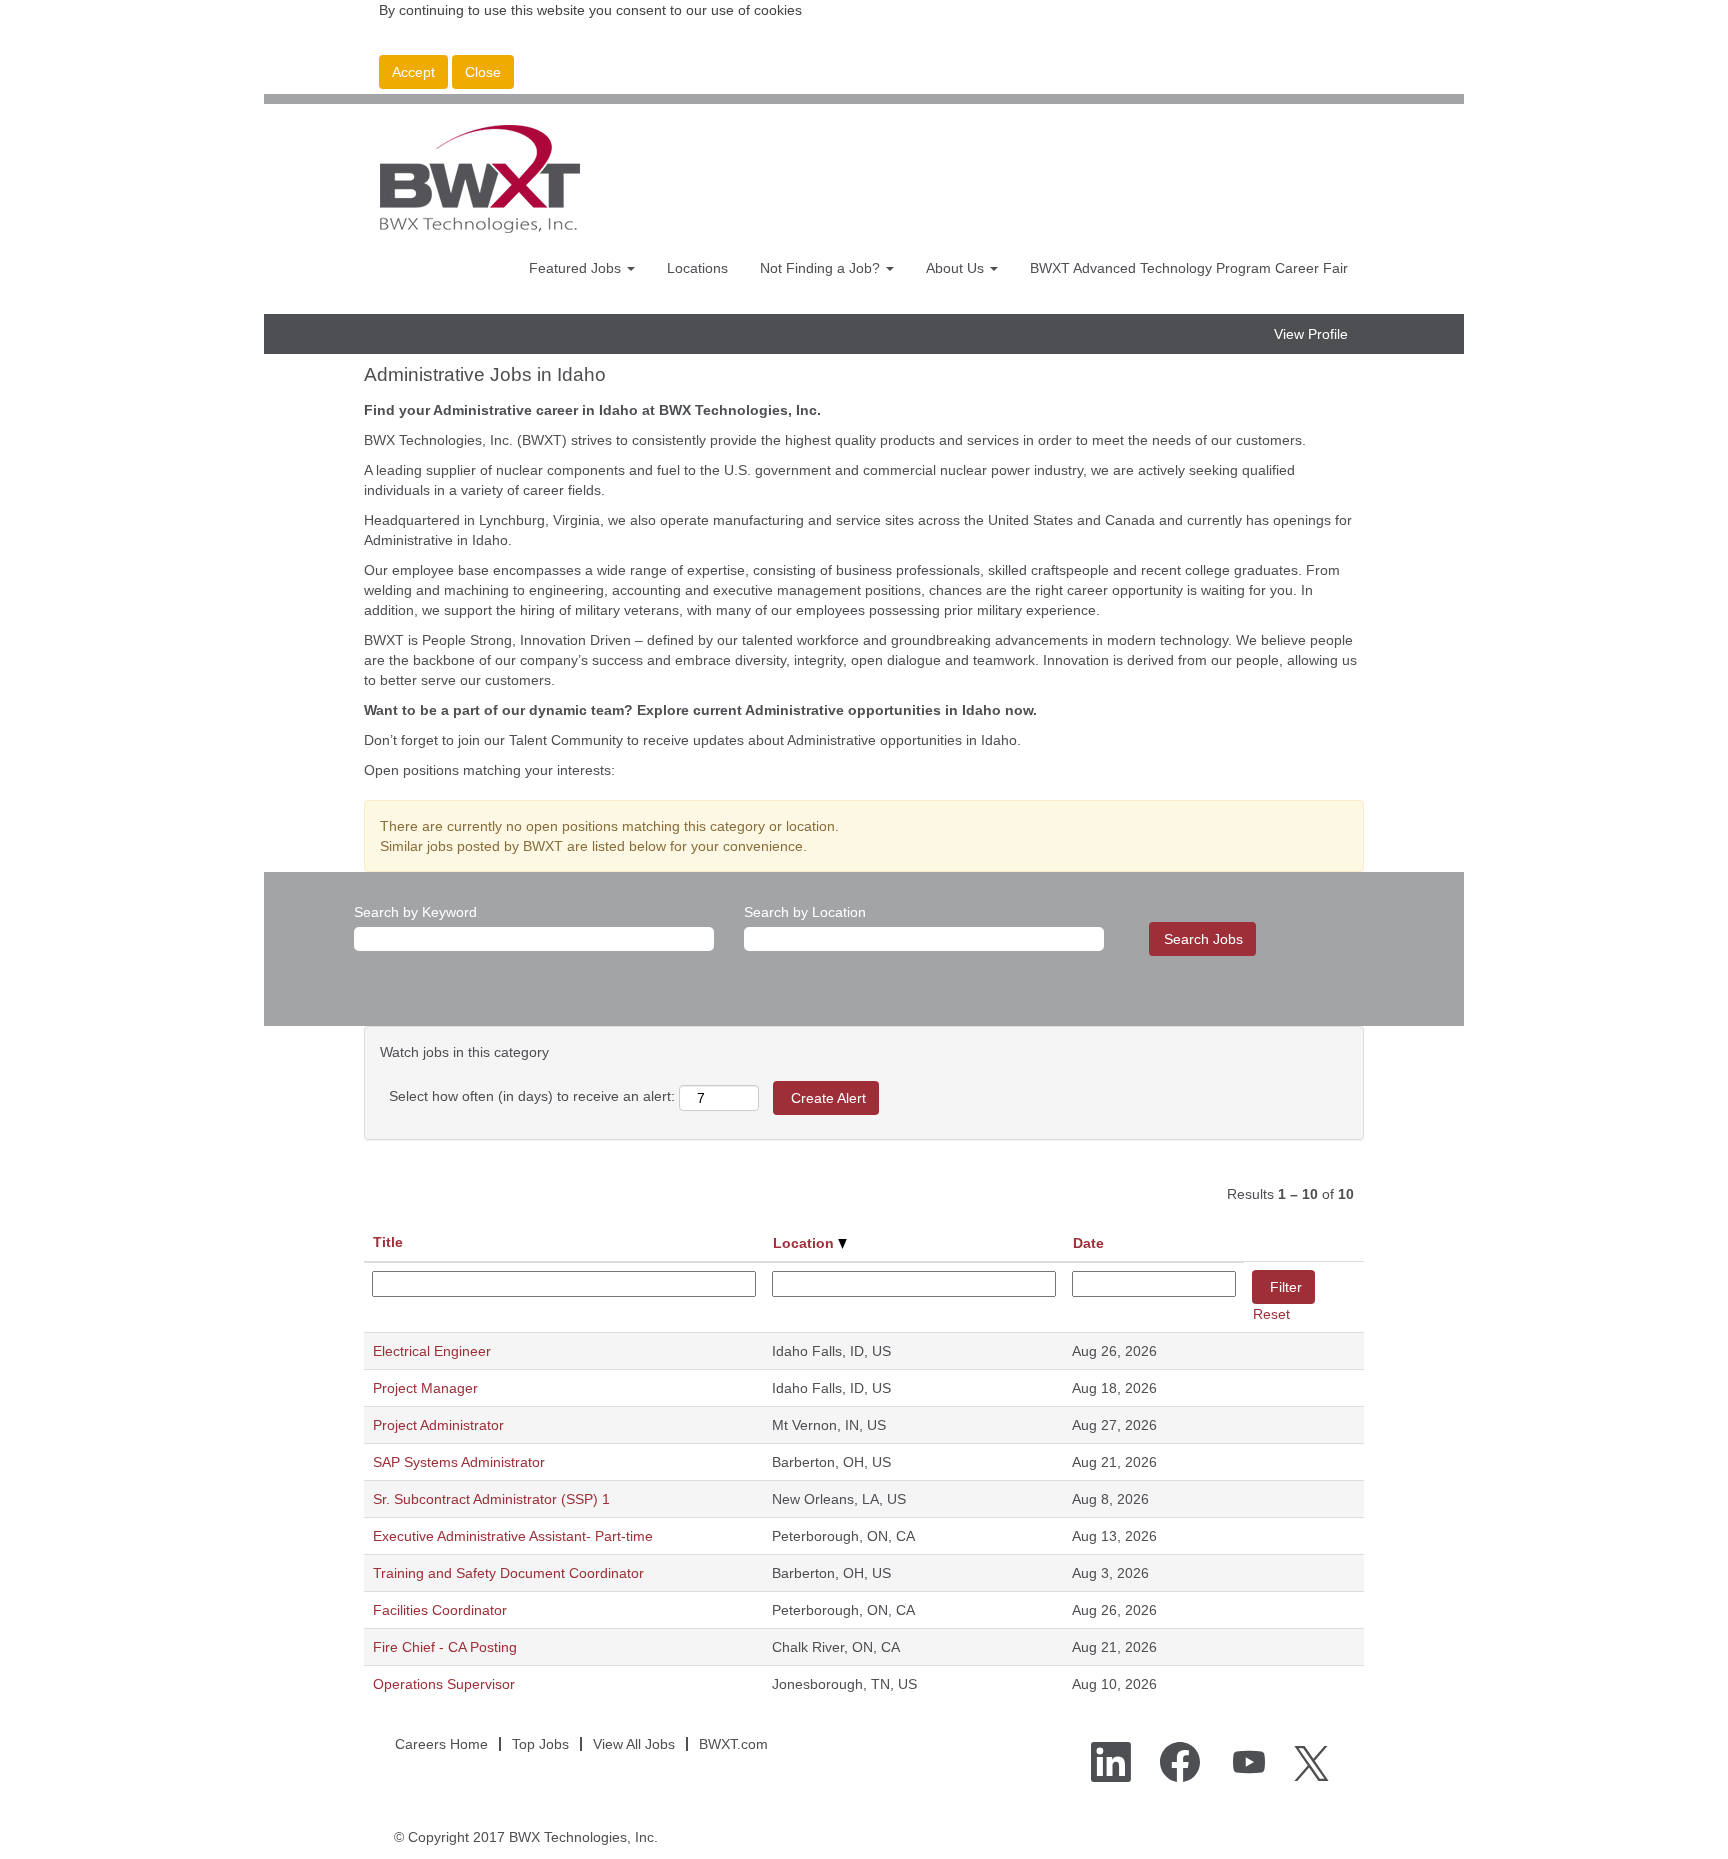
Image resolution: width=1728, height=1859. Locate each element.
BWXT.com (733, 1744)
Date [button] (1088, 1243)
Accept (413, 72)
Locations (697, 268)
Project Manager (425, 1388)
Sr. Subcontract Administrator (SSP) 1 (491, 1499)
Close (483, 72)
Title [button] (388, 1242)
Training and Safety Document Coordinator (508, 1573)
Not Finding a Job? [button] (822, 268)
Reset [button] (1271, 1314)
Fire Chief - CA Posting (445, 1647)
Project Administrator (438, 1425)
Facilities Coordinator (440, 1610)
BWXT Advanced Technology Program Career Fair (1189, 268)
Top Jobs (540, 1744)
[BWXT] (480, 179)
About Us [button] (957, 268)
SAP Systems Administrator (459, 1462)
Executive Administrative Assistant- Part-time (513, 1536)
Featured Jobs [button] (577, 268)
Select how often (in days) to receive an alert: (532, 1096)
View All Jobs (634, 1744)
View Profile (1311, 334)
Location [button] (805, 1243)
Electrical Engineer (432, 1351)
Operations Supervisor (444, 1684)
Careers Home (441, 1744)
